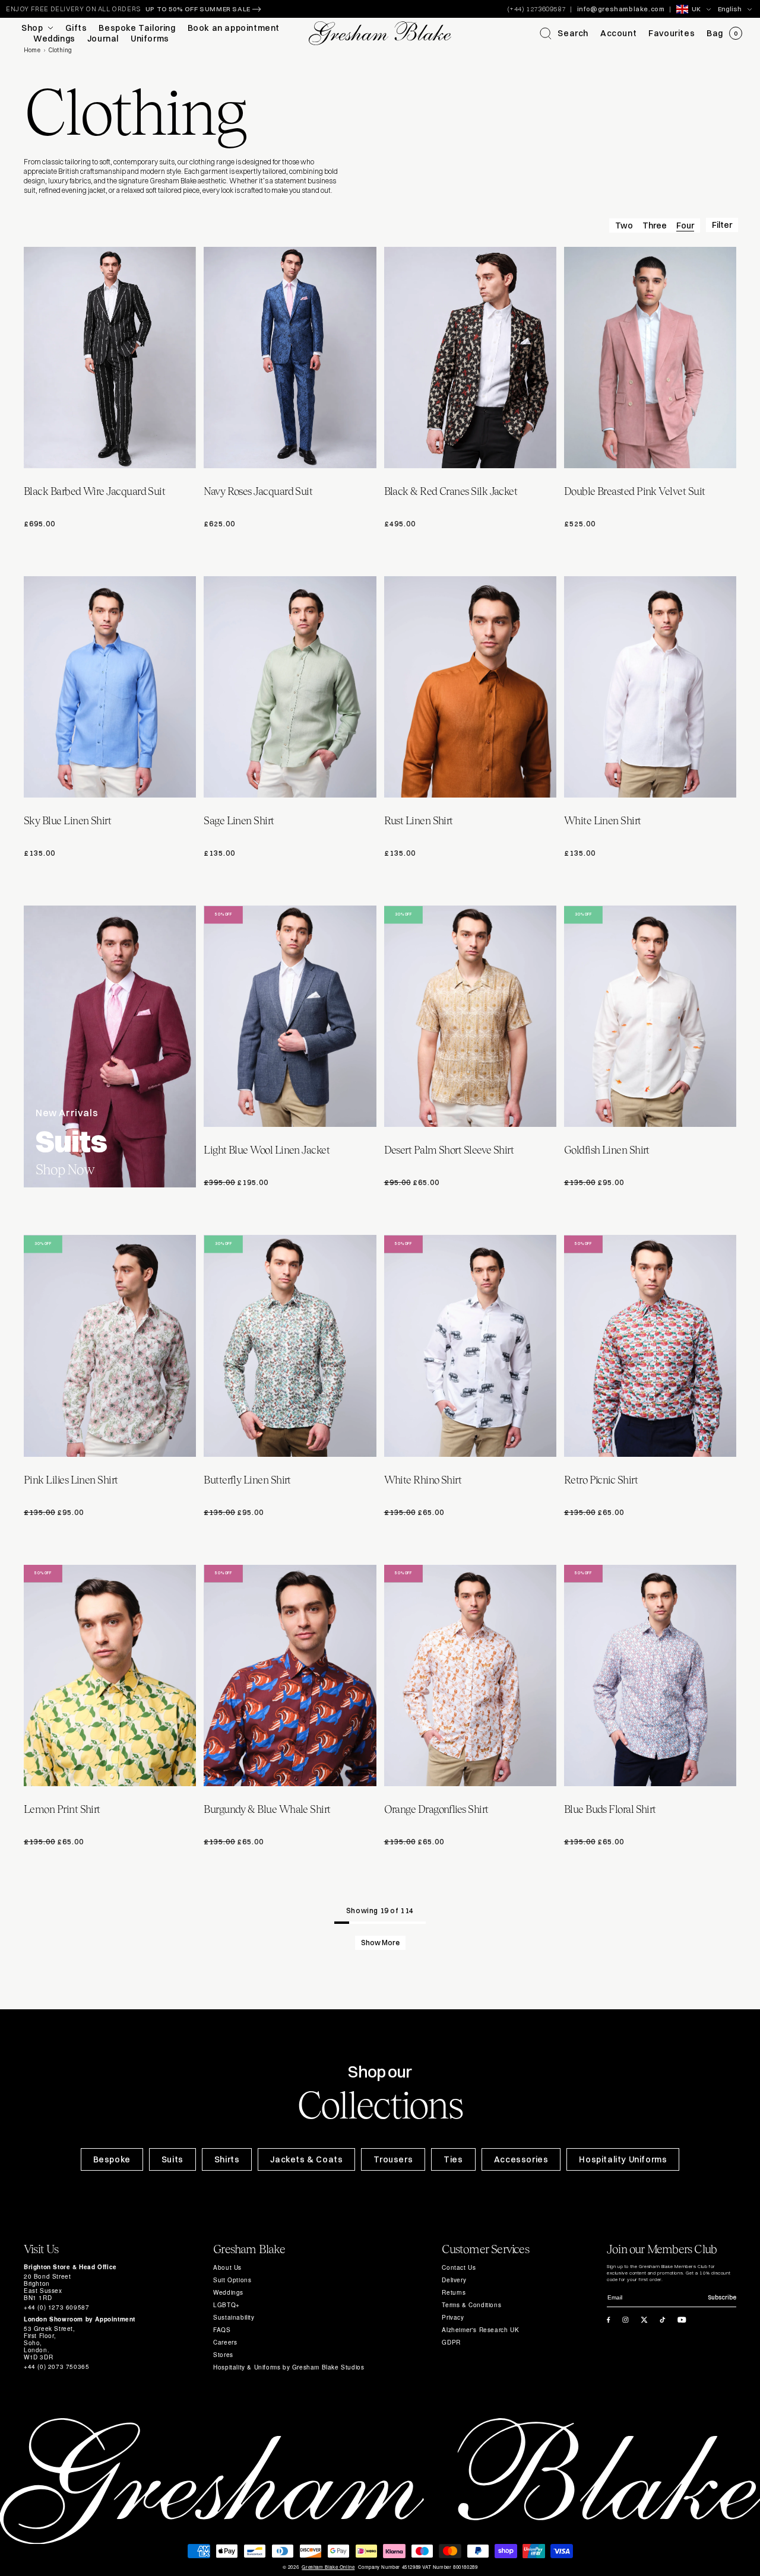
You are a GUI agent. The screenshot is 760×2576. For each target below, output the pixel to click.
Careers (225, 2342)
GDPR (451, 2342)
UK (696, 9)
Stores (223, 2355)
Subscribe (722, 2297)
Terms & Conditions (471, 2305)
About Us (227, 2267)
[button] (564, 33)
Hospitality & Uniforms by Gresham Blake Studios (289, 2367)
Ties (453, 2159)
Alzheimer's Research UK (480, 2330)
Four (685, 225)
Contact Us (459, 2267)
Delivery (454, 2280)
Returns (454, 2292)
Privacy (453, 2317)
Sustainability (234, 2317)
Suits (172, 2159)
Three (655, 225)
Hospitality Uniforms (623, 2159)
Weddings (228, 2292)
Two (624, 225)
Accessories (521, 2159)
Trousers (393, 2159)
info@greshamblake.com (621, 9)
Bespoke (112, 2159)
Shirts (227, 2159)
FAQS (222, 2330)
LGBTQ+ (227, 2305)
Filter (722, 225)
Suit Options (232, 2280)
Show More (380, 1943)
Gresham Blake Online (328, 2567)
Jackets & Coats (306, 2159)
